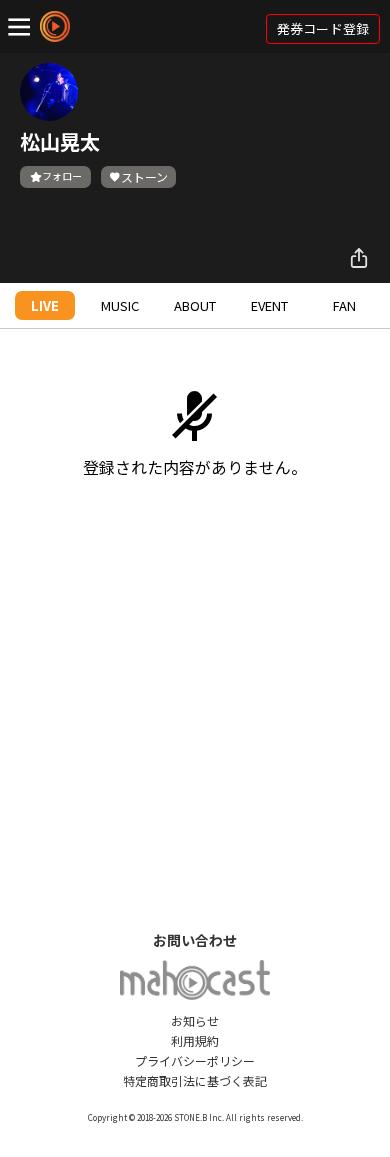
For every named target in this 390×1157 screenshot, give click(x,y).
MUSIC (120, 305)
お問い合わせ (195, 940)
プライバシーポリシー (195, 1060)
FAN (344, 305)
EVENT (269, 305)
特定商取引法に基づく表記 (195, 1080)
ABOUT (195, 305)
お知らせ (195, 1020)
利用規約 (195, 1040)
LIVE (45, 305)
